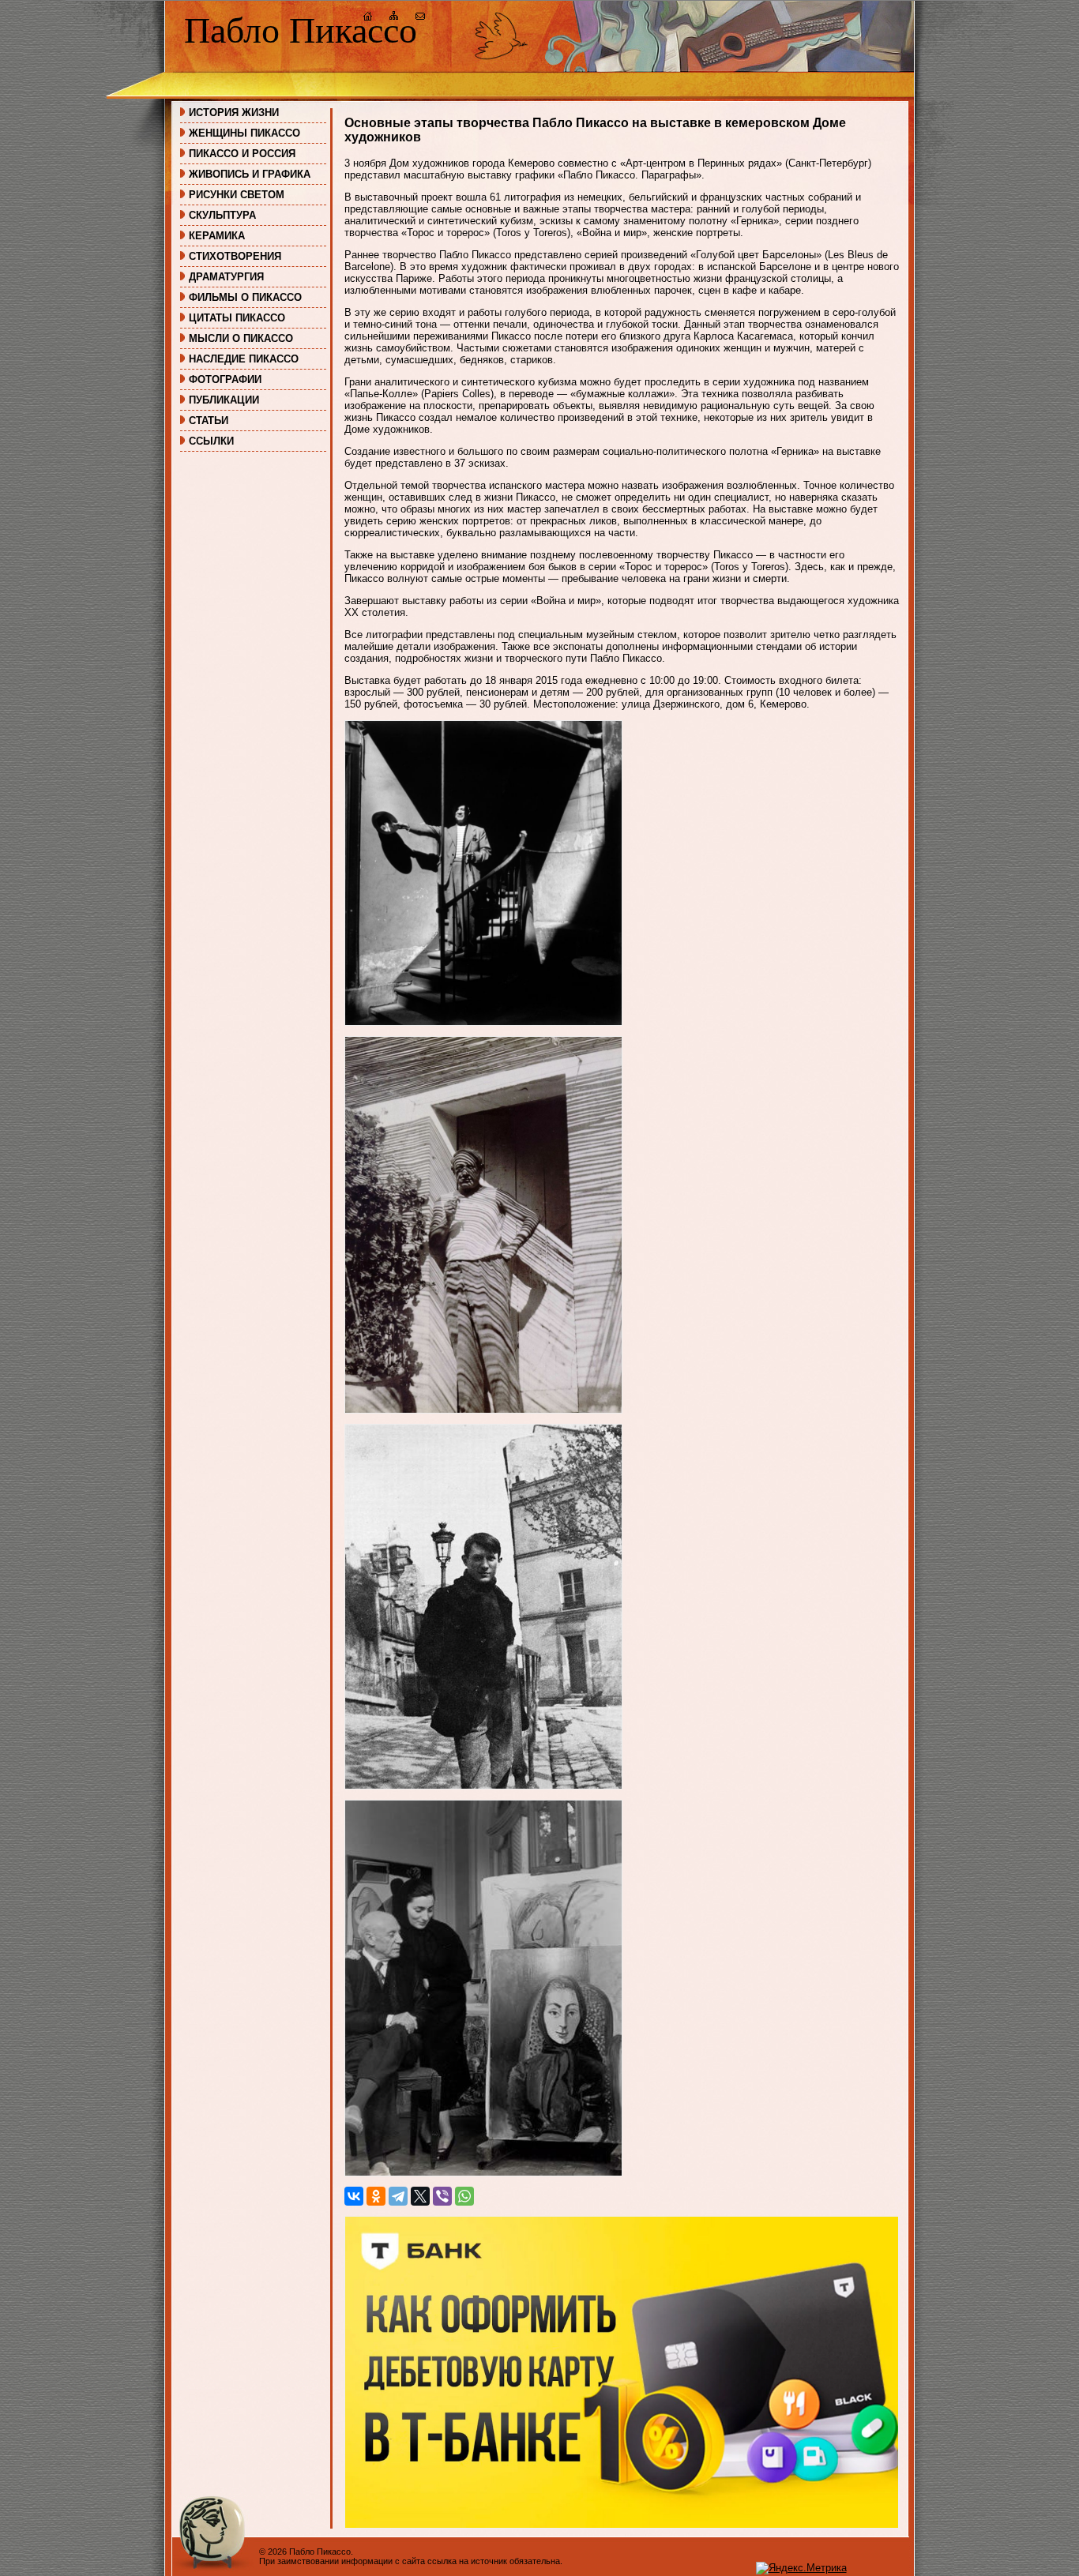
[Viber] (442, 2196)
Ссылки (211, 441)
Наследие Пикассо (244, 359)
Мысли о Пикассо (241, 338)
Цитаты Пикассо (237, 318)
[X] (420, 2196)
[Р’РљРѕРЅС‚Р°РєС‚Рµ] (354, 2196)
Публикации (224, 400)
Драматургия (226, 277)
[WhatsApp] (464, 2196)
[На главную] (368, 18)
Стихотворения (235, 256)
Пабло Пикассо (301, 30)
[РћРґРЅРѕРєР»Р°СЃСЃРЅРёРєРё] (376, 2196)
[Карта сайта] (394, 18)
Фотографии (225, 379)
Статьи (209, 421)
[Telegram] (398, 2196)
